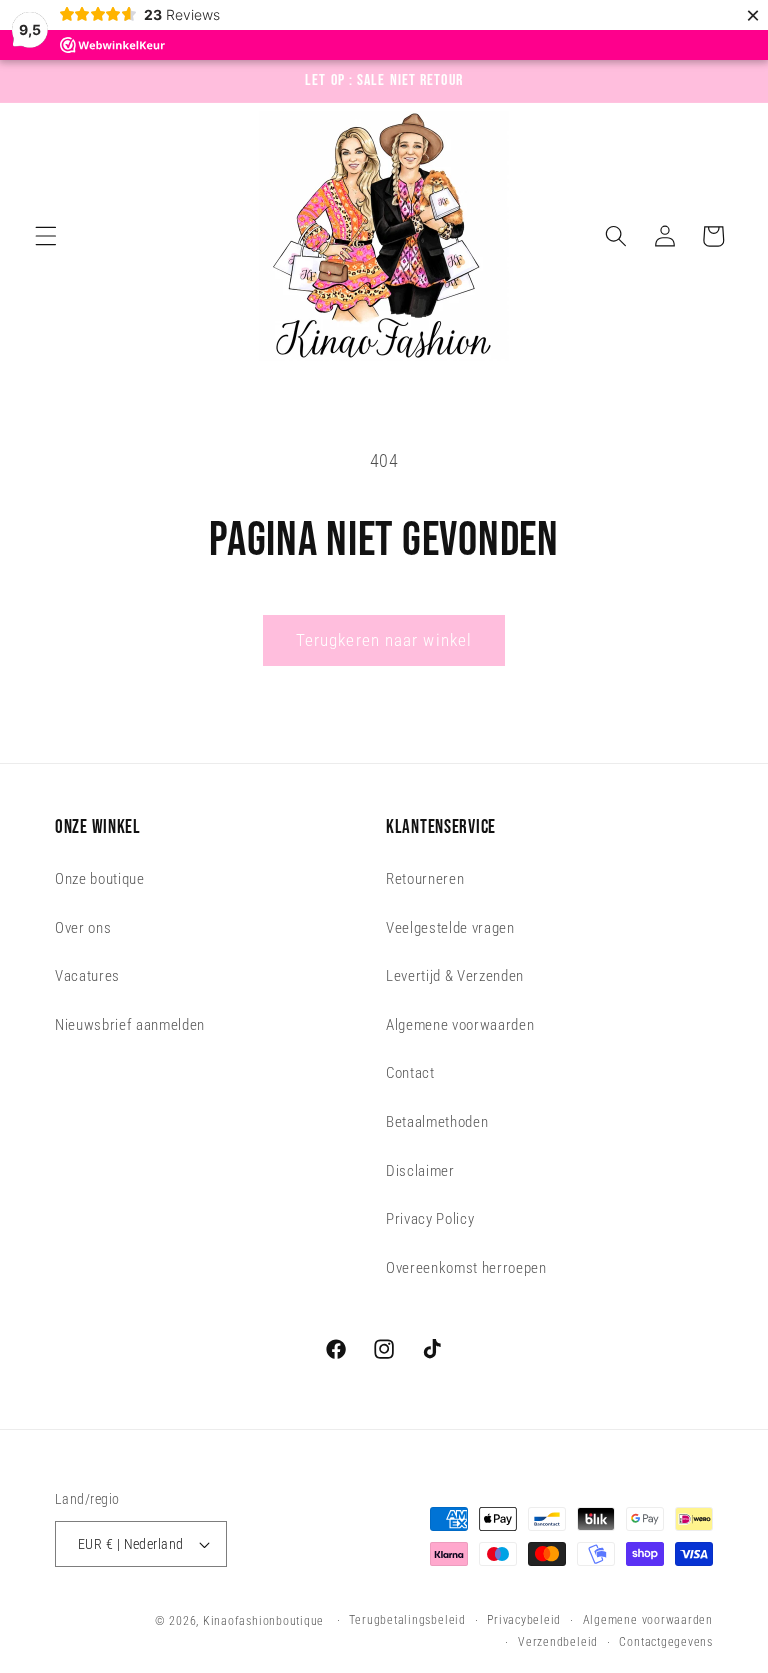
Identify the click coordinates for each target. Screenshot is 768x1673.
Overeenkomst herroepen (466, 1268)
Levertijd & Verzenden (455, 976)
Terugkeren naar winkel (384, 640)
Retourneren (425, 879)
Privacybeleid (524, 1620)
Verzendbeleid (558, 1642)
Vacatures (87, 976)
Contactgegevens (666, 1642)
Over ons (83, 928)
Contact (410, 1073)
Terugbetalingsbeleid (407, 1620)
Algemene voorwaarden (460, 1025)
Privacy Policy (430, 1219)
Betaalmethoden (437, 1122)
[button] (46, 236)
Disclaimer (420, 1171)
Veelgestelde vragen (450, 928)
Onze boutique (100, 879)
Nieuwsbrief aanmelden (130, 1025)
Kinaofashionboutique (263, 1621)
